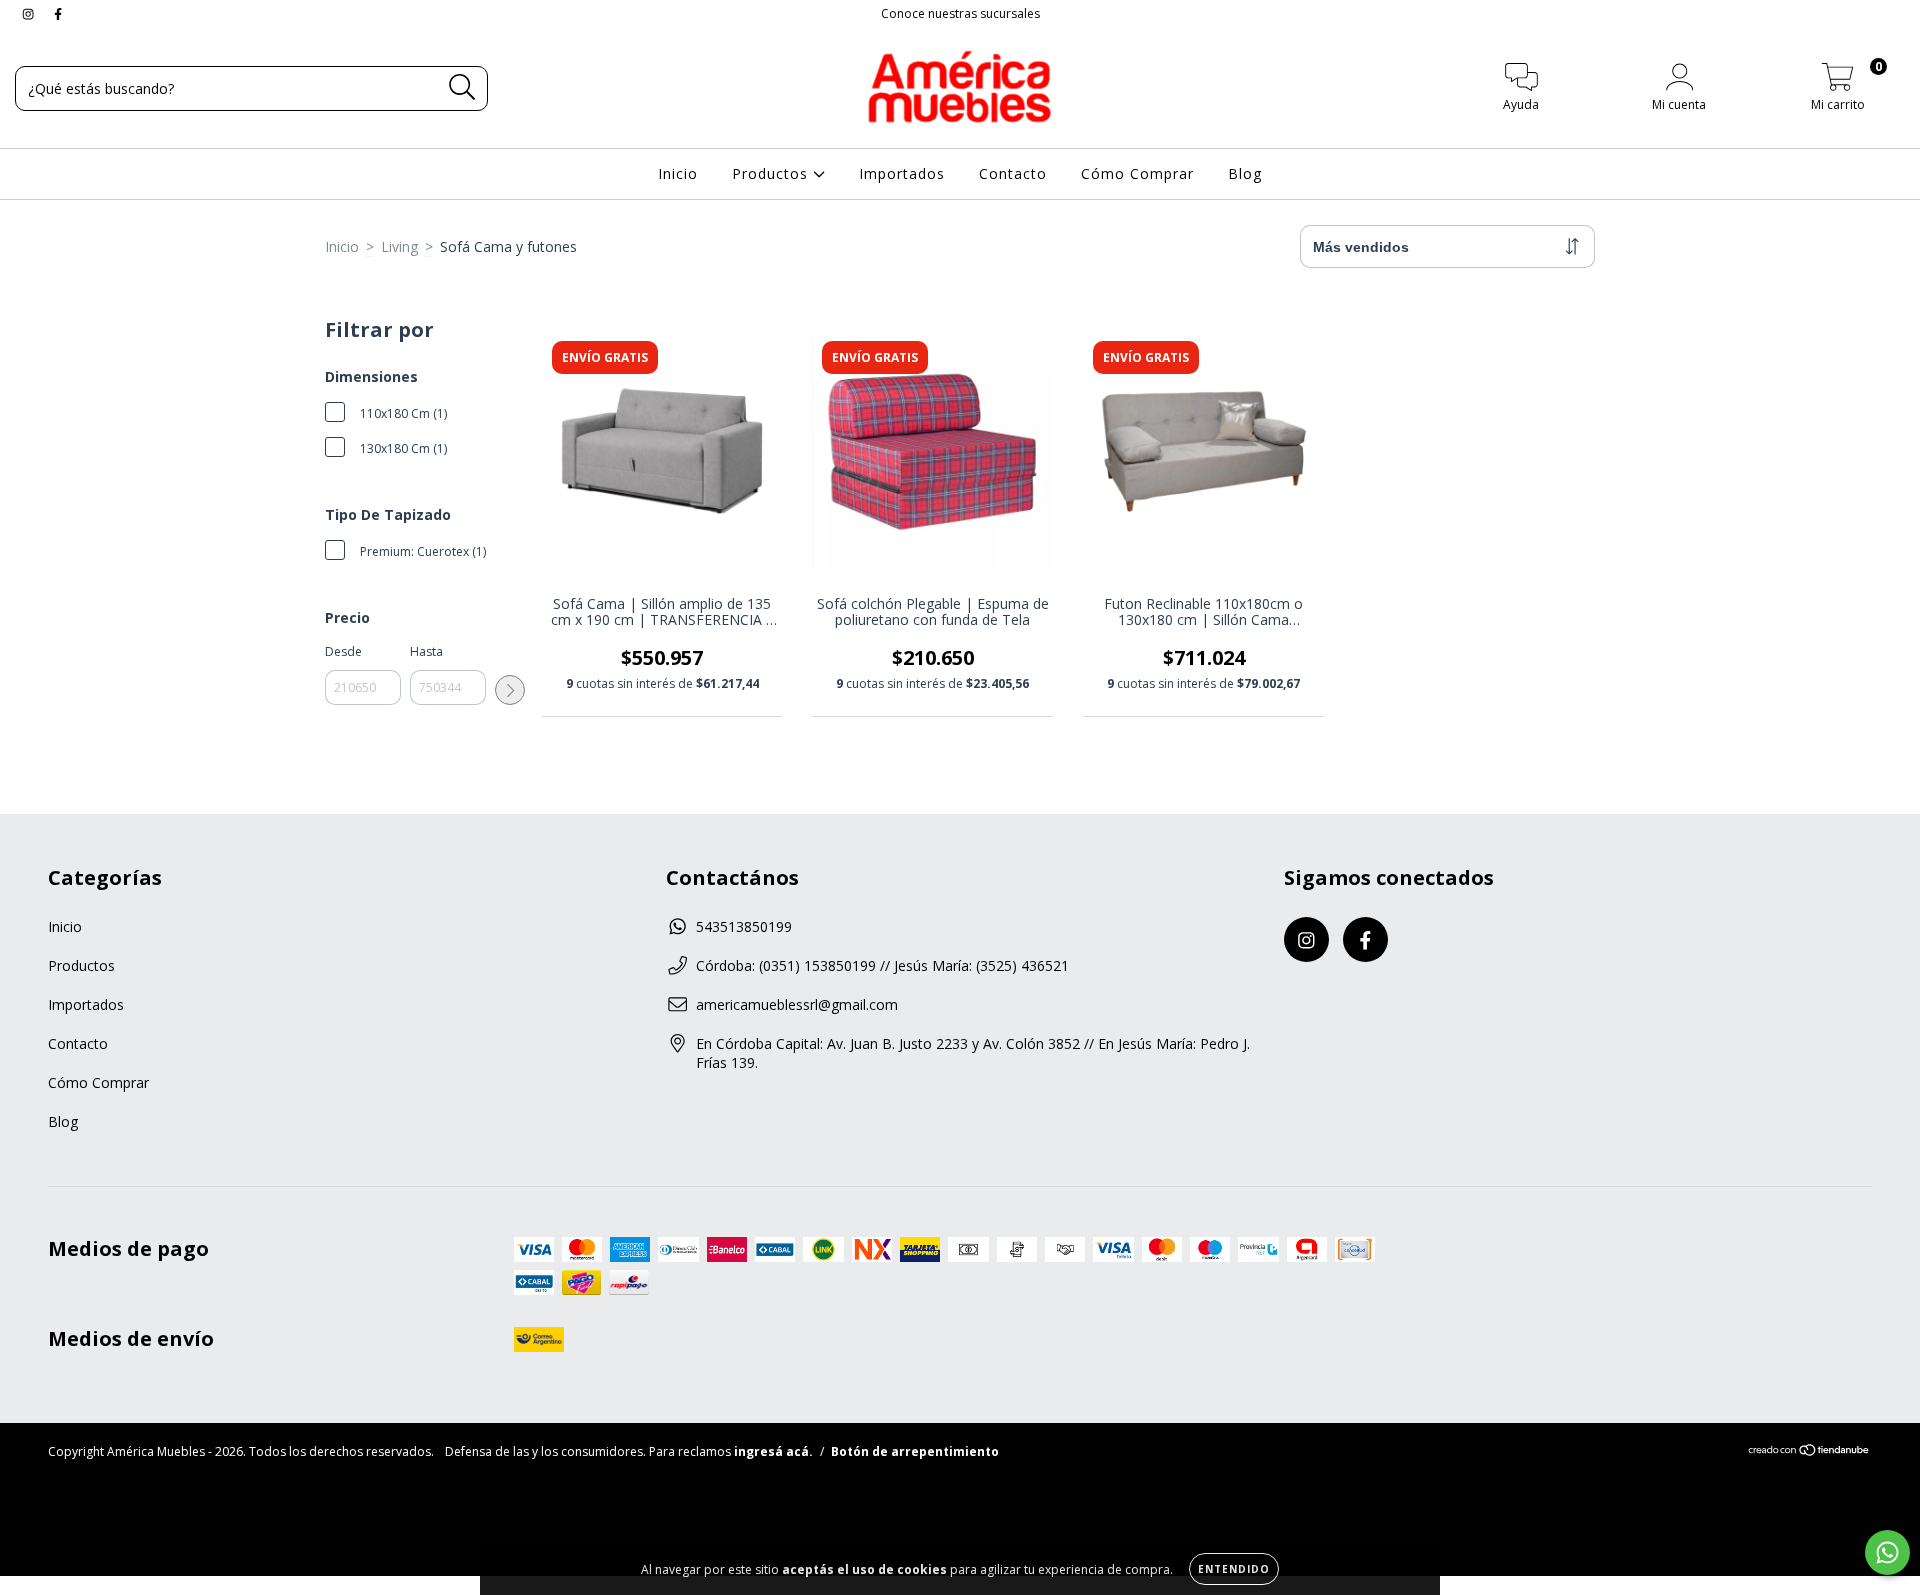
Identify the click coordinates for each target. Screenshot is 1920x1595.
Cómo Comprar (1137, 173)
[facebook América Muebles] (58, 13)
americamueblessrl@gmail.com (797, 1004)
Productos (772, 173)
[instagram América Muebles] (30, 13)
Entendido (1234, 1569)
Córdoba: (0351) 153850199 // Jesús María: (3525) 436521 (882, 965)
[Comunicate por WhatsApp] (1887, 1552)
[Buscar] (462, 87)
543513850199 (744, 926)
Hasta (426, 651)
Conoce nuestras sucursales (960, 13)
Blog (1245, 173)
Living (399, 246)
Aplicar (510, 690)
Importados (902, 173)
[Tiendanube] (1809, 1452)
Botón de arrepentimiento (915, 1451)
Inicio (678, 173)
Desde (343, 651)
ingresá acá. (773, 1451)
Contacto (1013, 173)
